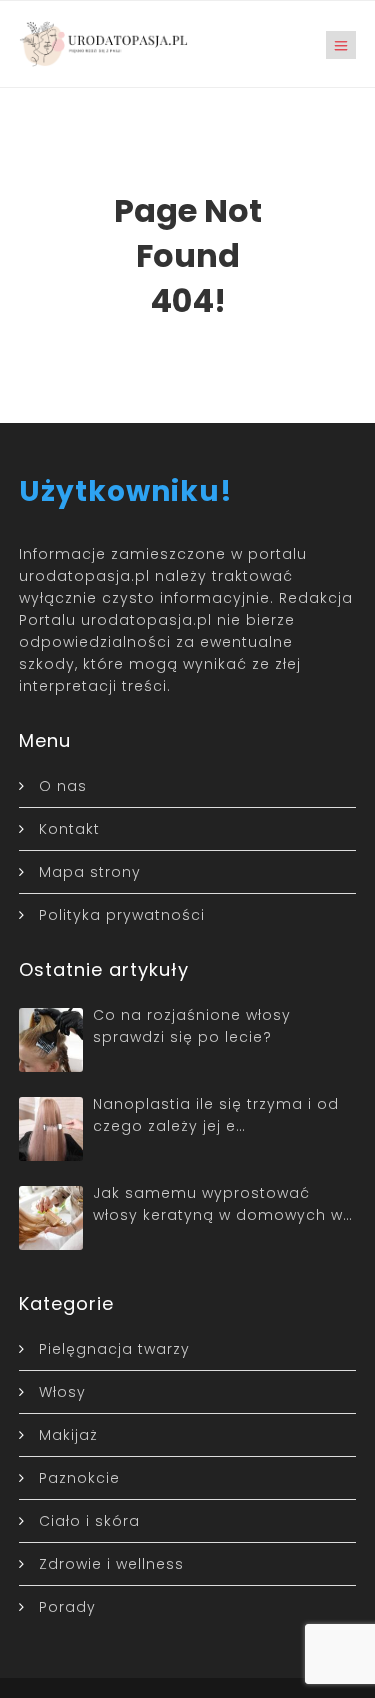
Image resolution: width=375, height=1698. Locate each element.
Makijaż (68, 1435)
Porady (67, 1607)
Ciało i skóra (89, 1521)
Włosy (62, 1392)
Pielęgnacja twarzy (114, 1349)
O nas (63, 786)
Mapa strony (90, 872)
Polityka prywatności (122, 915)
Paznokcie (79, 1478)
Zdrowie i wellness (111, 1564)
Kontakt (69, 829)
